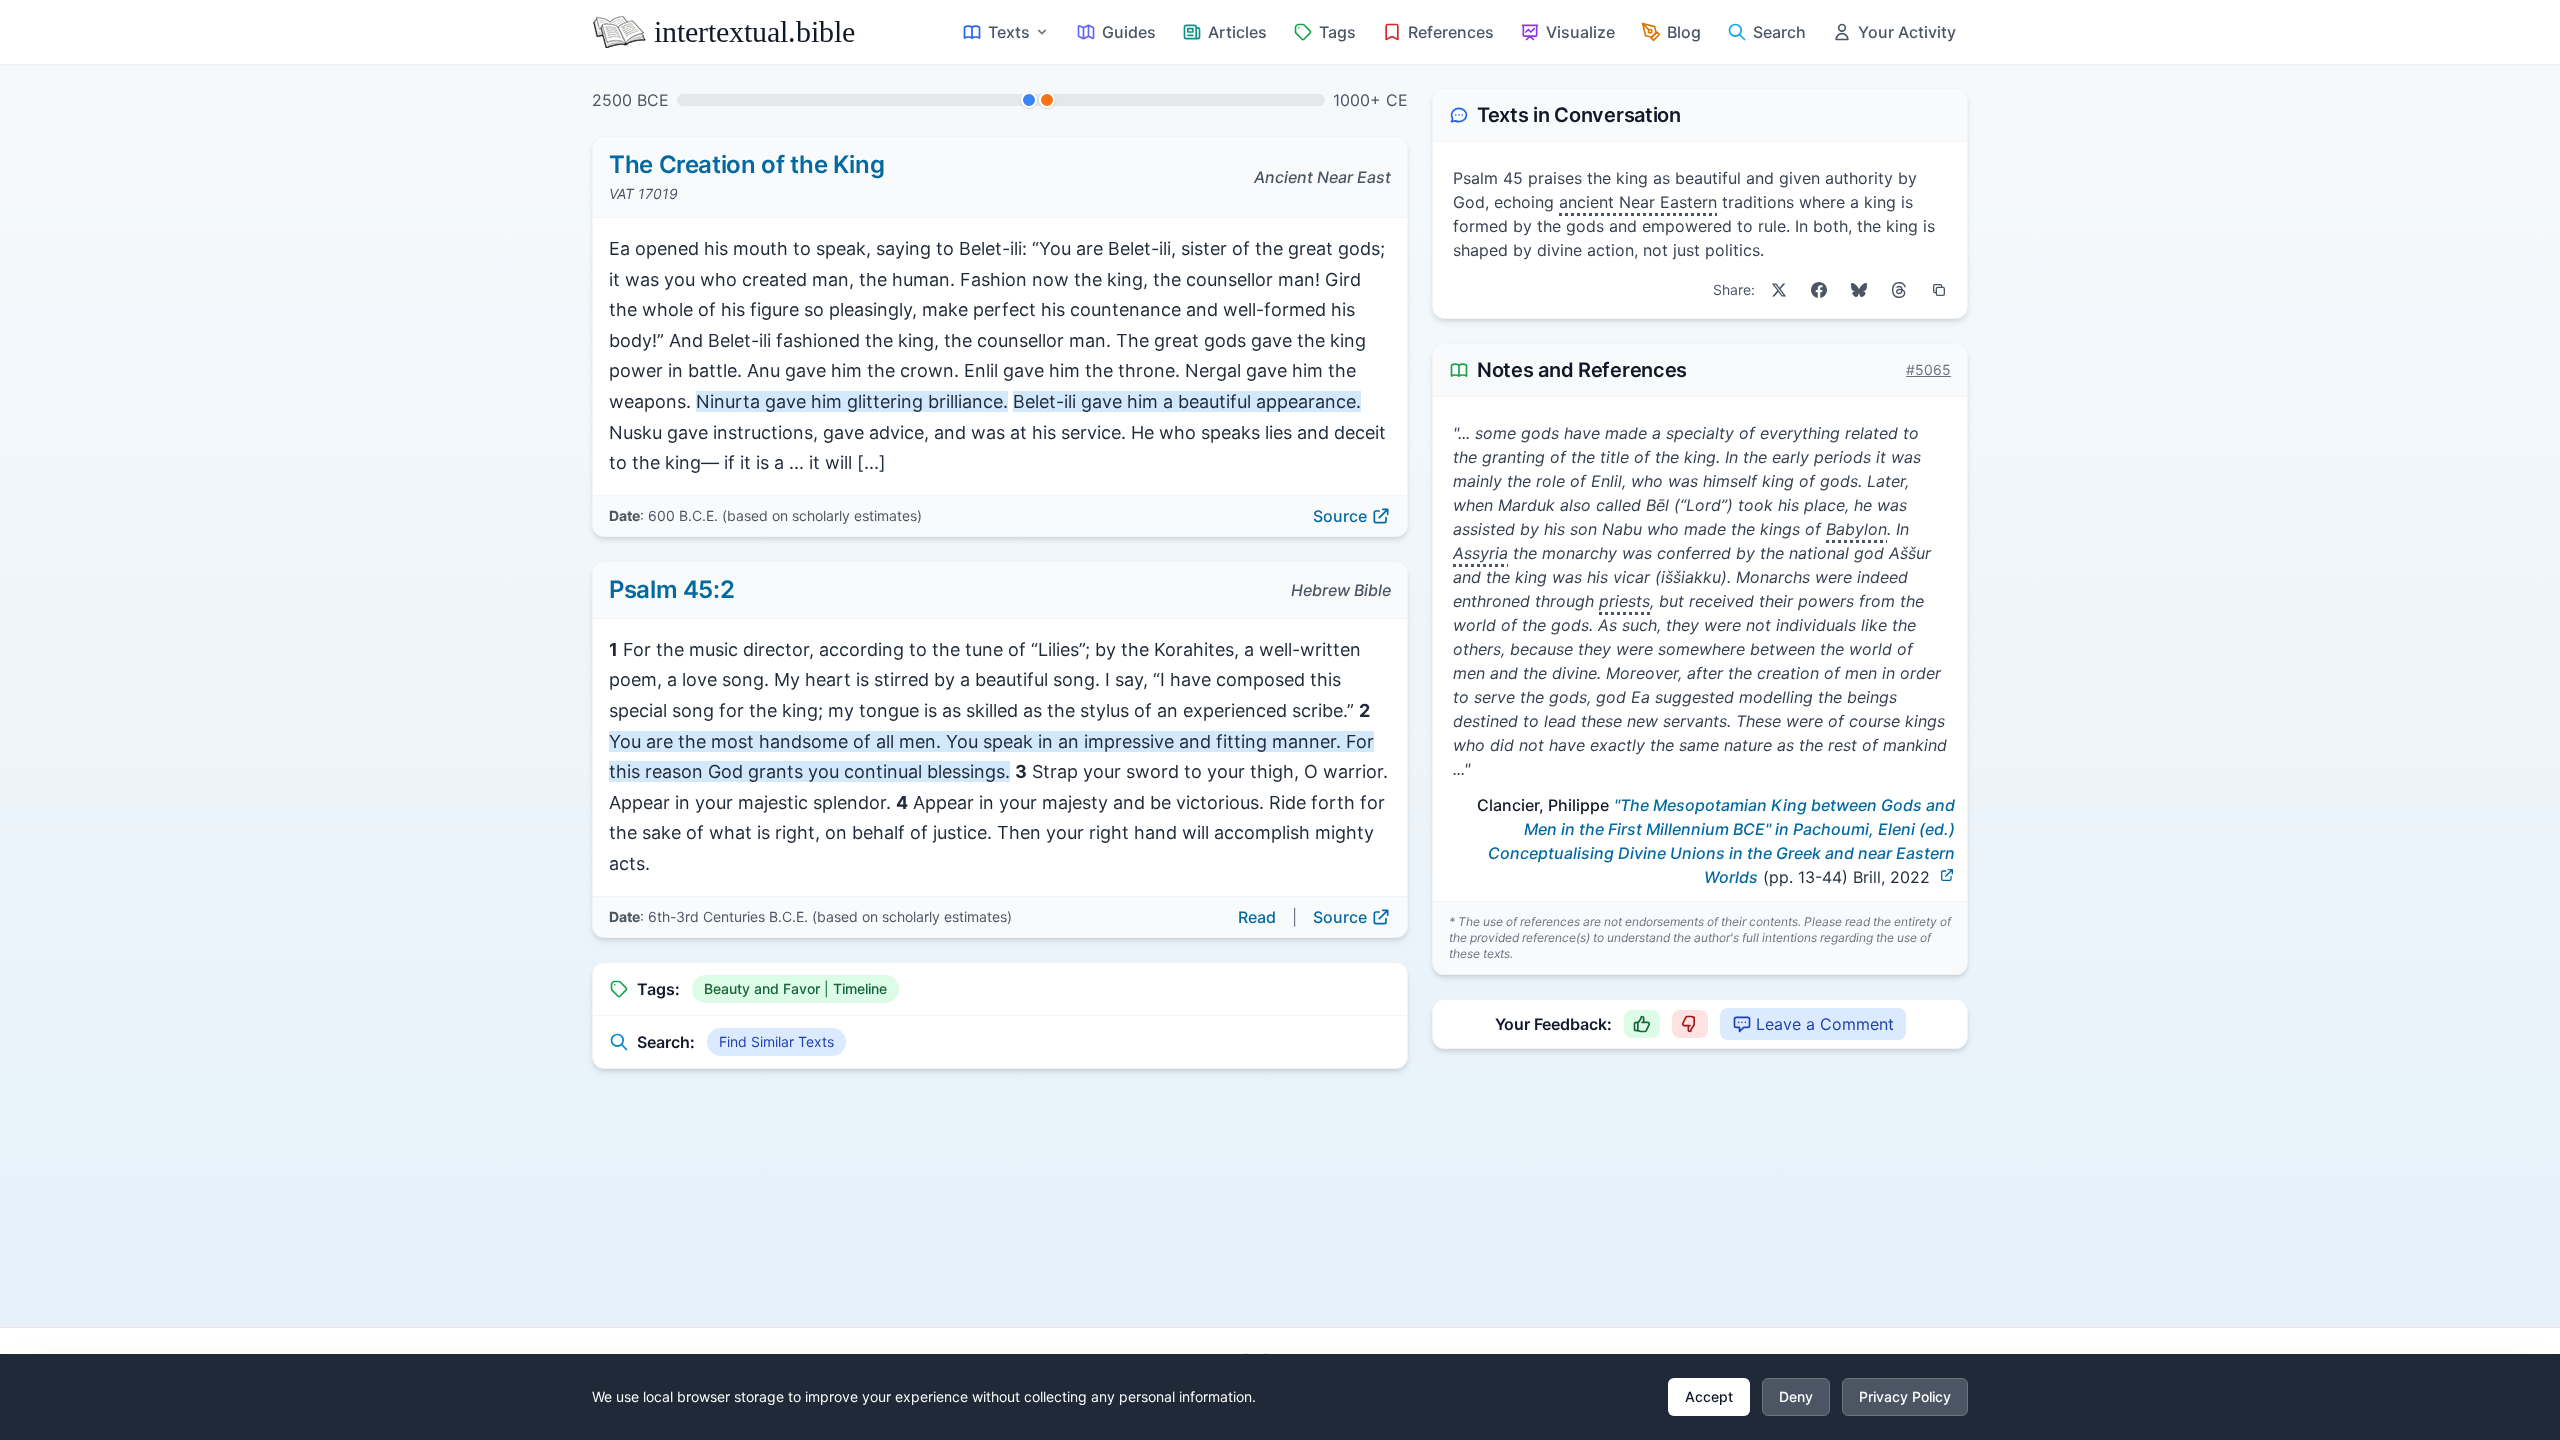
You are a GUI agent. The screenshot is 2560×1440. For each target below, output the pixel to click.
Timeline (860, 988)
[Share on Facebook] (1819, 290)
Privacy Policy (1905, 1396)
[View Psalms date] (1047, 100)
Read (1257, 917)
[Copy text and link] (1939, 290)
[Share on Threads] (1899, 290)
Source (1340, 516)
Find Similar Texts (776, 1041)
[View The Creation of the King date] (1029, 100)
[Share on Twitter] (1779, 290)
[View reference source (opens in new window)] (1947, 875)
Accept (1709, 1396)
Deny (1796, 1396)
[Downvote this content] (1690, 1024)
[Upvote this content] (1642, 1024)
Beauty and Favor (762, 988)
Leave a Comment (1825, 1024)
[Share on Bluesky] (1859, 290)
